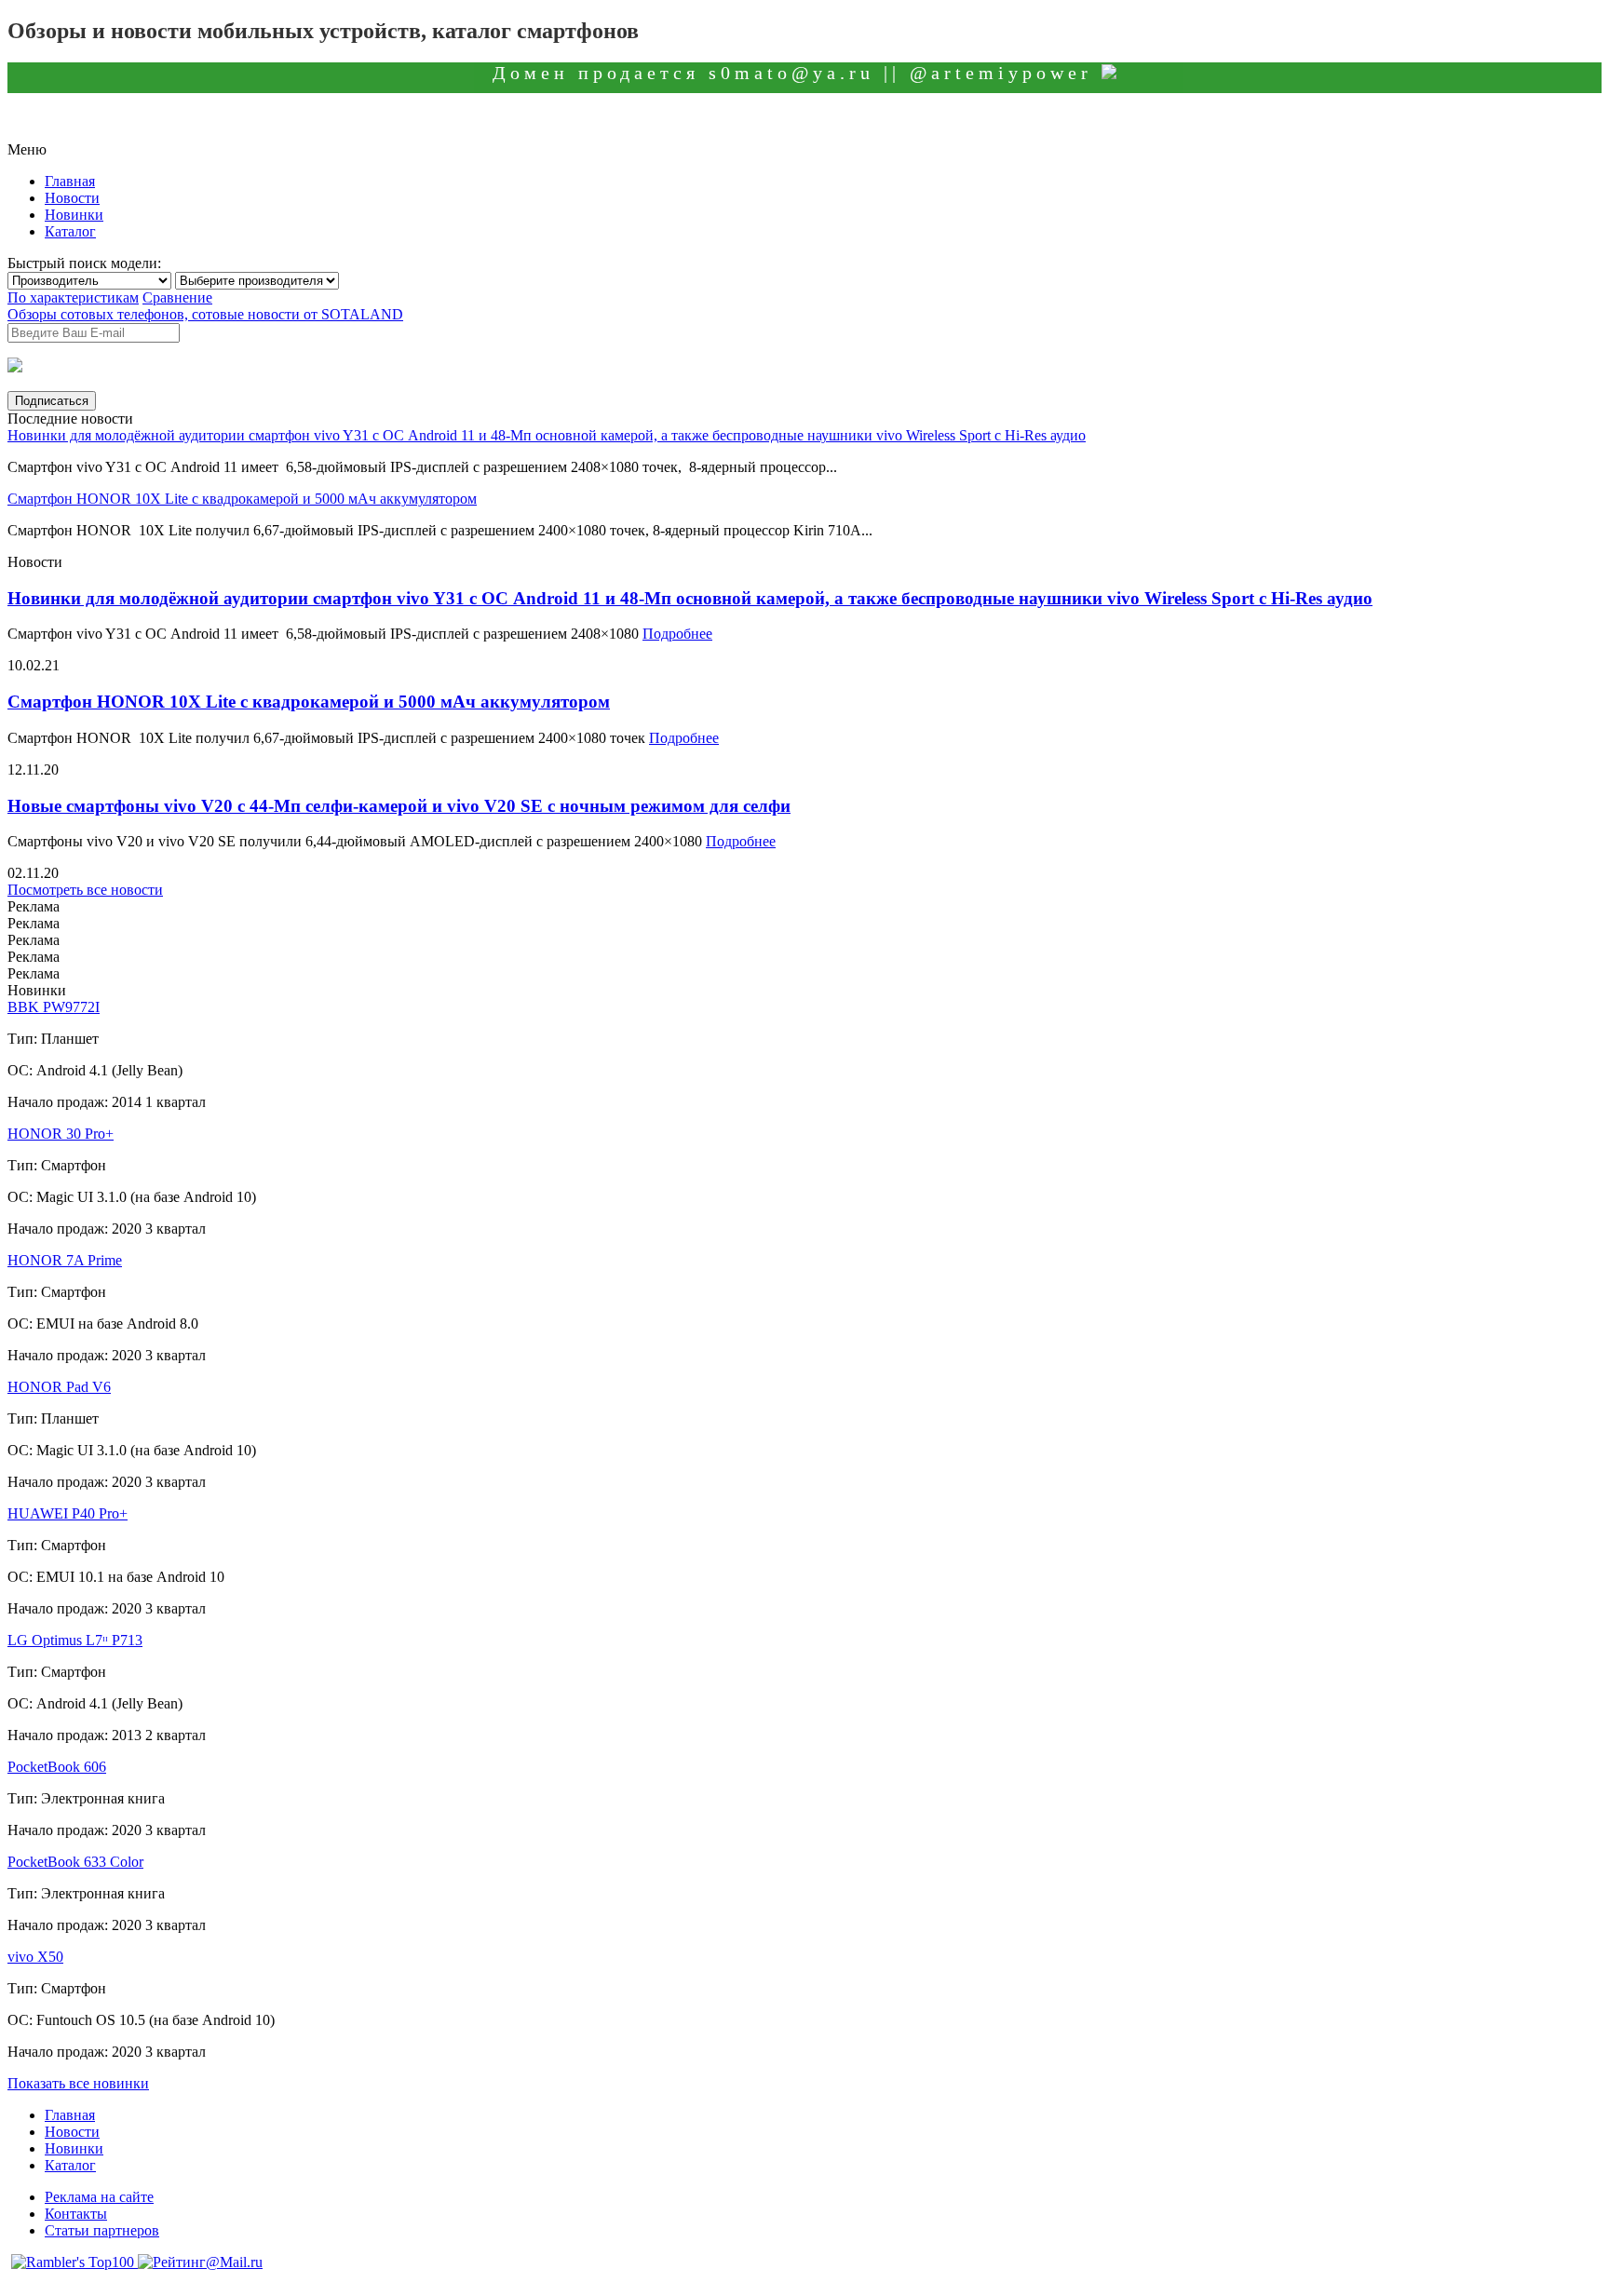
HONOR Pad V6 (59, 1387)
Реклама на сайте (99, 2197)
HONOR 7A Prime (65, 1260)
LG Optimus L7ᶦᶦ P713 (75, 1640)
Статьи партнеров (102, 2230)
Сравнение (177, 297)
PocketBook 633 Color (75, 1862)
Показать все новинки (78, 2083)
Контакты (76, 2214)
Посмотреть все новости (85, 890)
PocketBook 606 (57, 1767)
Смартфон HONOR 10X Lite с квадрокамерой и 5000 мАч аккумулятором (242, 499)
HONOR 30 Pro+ (61, 1134)
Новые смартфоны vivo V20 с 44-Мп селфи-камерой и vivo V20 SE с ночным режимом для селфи (399, 806)
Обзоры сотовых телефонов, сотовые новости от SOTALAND (205, 314)
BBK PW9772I (54, 1007)
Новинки (74, 215)
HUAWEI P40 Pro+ (68, 1513)
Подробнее (677, 634)
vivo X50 (35, 1957)
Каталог (70, 231)
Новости (72, 198)
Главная (70, 181)
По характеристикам (73, 297)
